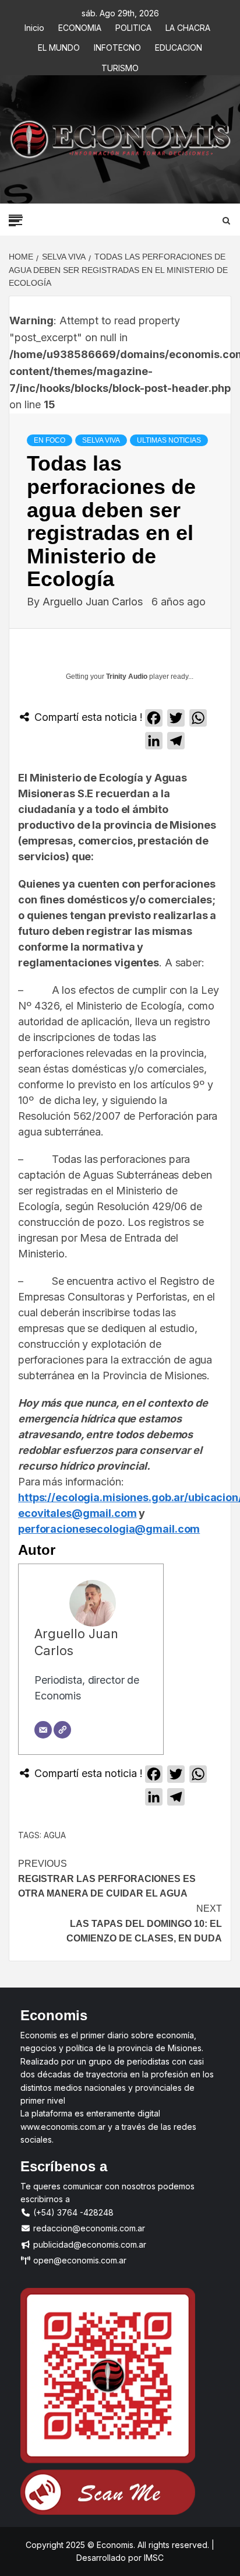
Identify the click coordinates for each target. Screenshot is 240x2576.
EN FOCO (50, 440)
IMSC (153, 2558)
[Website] (62, 1730)
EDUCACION (179, 46)
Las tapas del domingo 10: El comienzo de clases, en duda (144, 1923)
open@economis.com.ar (79, 2260)
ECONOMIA (80, 26)
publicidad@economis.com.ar (89, 2244)
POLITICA (133, 26)
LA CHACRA (188, 26)
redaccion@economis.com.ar (88, 2228)
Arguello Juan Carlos (94, 602)
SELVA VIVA (101, 440)
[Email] (43, 1730)
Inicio (34, 26)
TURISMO (120, 66)
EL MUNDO (59, 46)
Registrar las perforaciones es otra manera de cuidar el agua (107, 1878)
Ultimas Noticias (169, 440)
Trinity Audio (127, 677)
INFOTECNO (117, 46)
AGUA (55, 1835)
